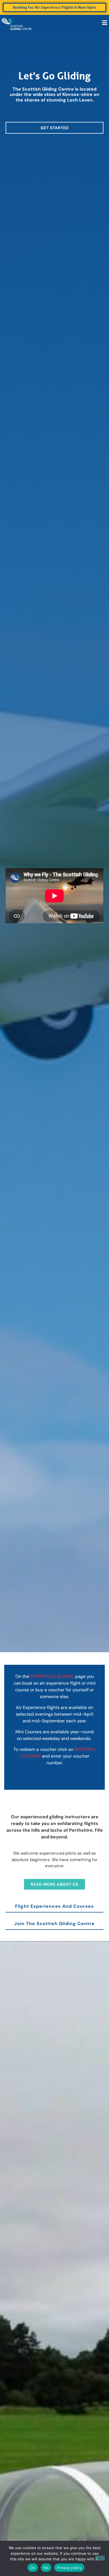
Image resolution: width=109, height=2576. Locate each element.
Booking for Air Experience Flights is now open (54, 7)
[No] (100, 2558)
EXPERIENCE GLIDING (52, 1676)
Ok (33, 2568)
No (46, 2568)
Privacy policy (69, 2568)
